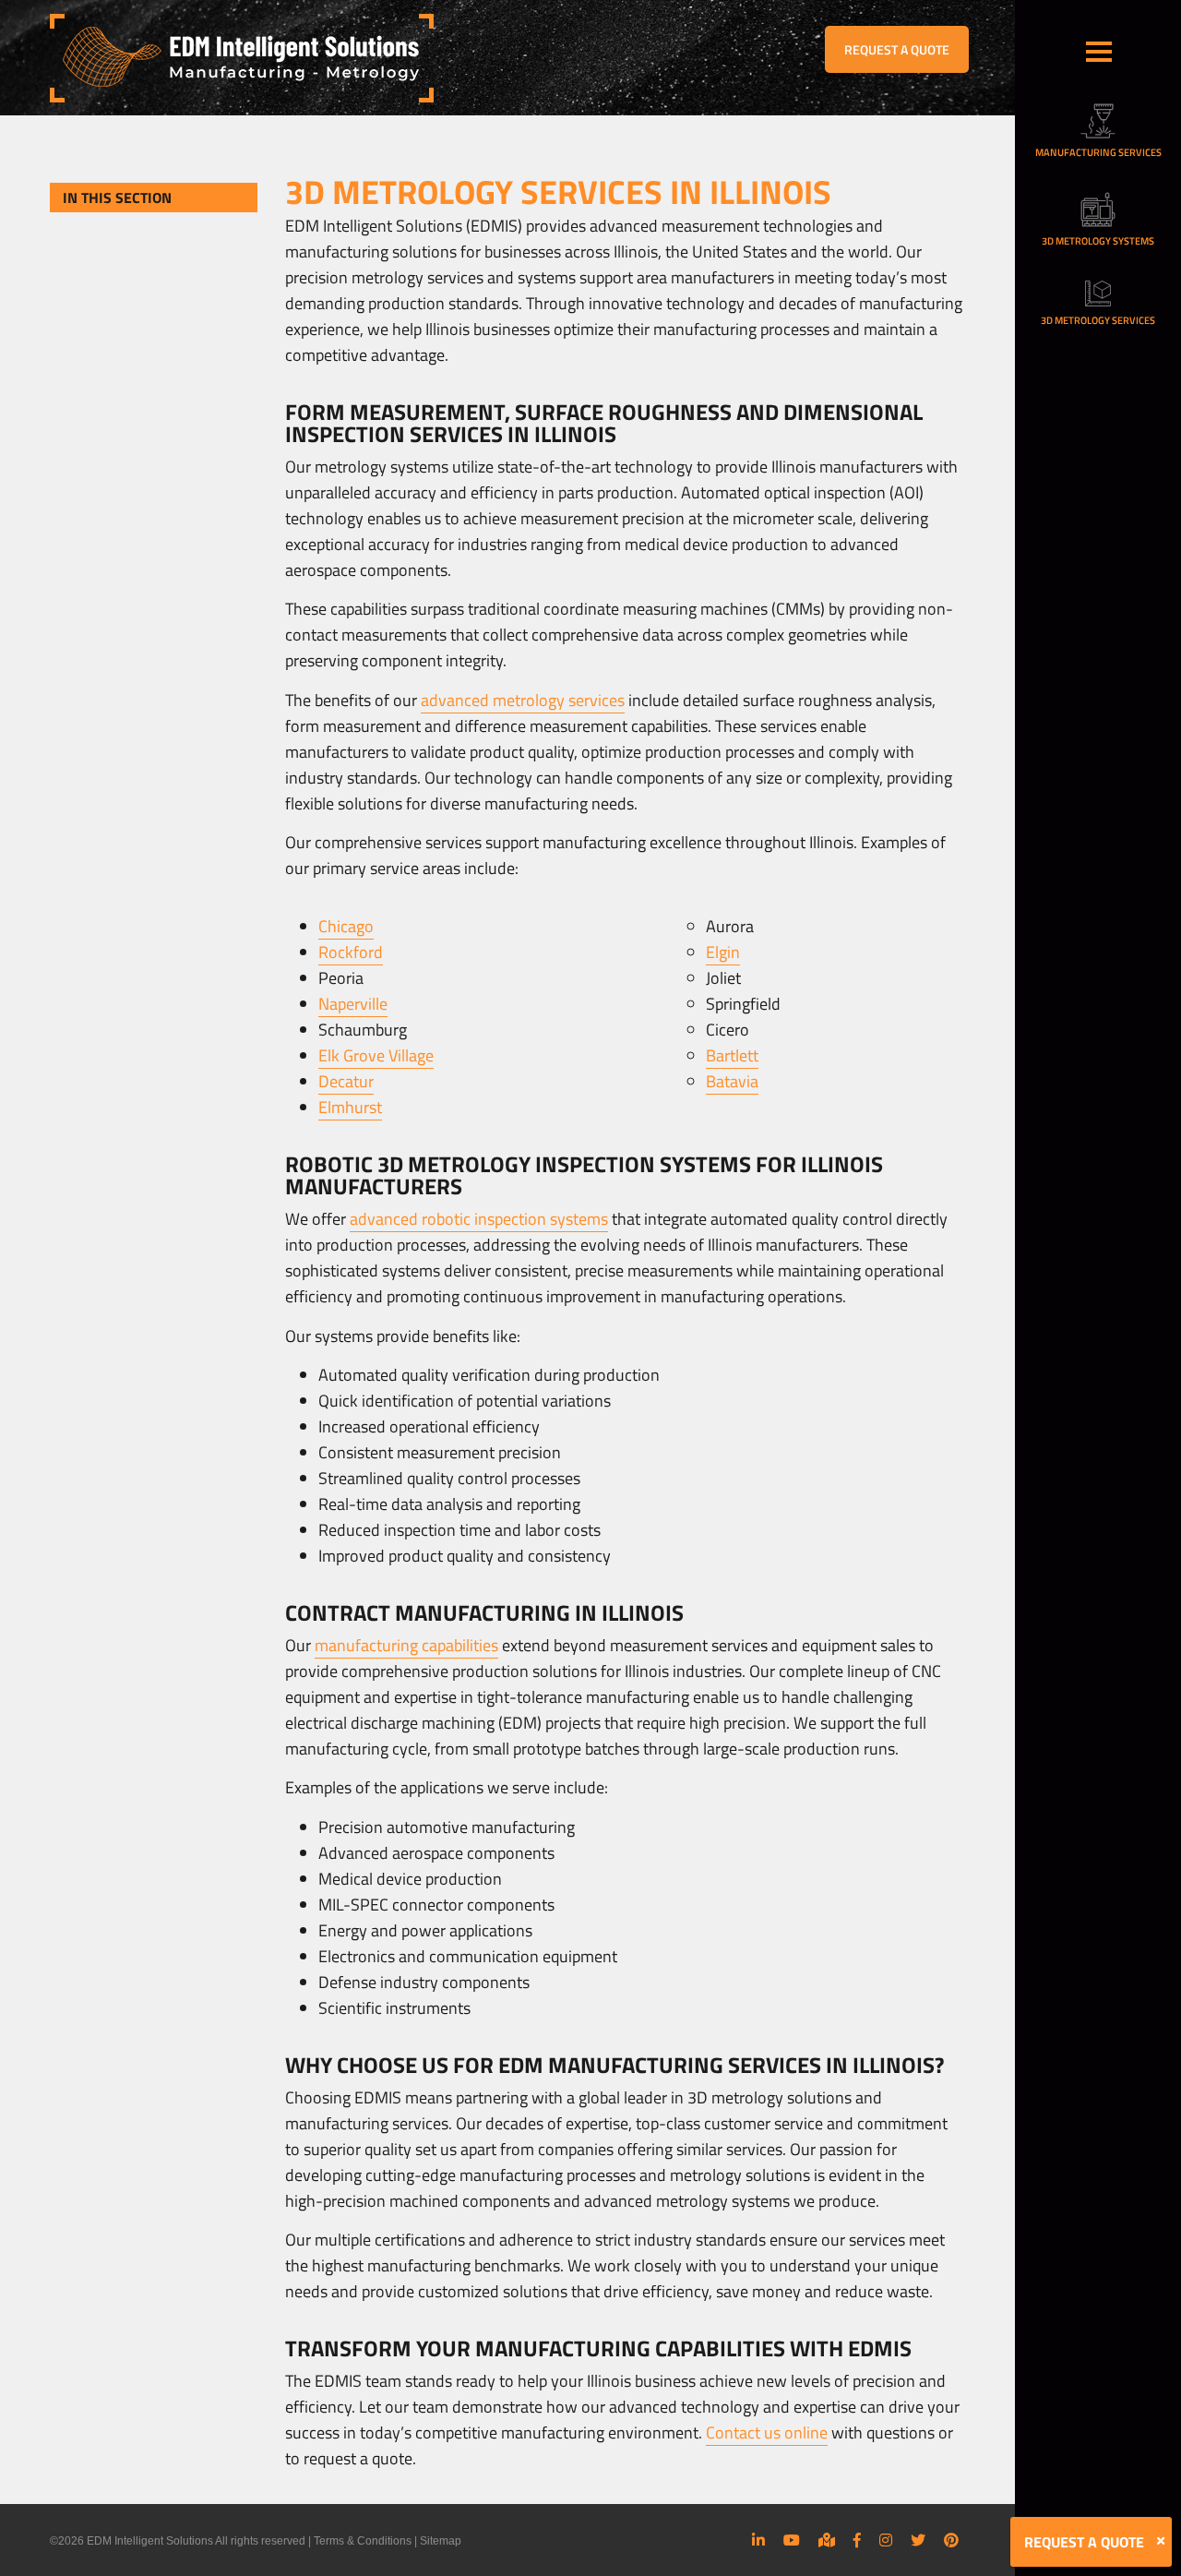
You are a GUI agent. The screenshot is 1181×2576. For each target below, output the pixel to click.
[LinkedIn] (758, 2540)
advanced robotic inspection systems (479, 1219)
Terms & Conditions (363, 2541)
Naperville (353, 1004)
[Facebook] (857, 2540)
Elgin (723, 952)
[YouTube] (792, 2540)
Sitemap (441, 2541)
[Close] (1161, 2541)
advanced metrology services (523, 700)
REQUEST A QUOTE (897, 49)
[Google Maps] (827, 2540)
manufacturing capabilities (406, 1645)
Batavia (732, 1081)
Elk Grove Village (376, 1055)
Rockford (351, 952)
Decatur (346, 1081)
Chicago (346, 926)
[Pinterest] (951, 2540)
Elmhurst (350, 1107)
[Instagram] (886, 2540)
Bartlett (732, 1055)
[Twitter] (918, 2540)
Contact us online (767, 2432)
